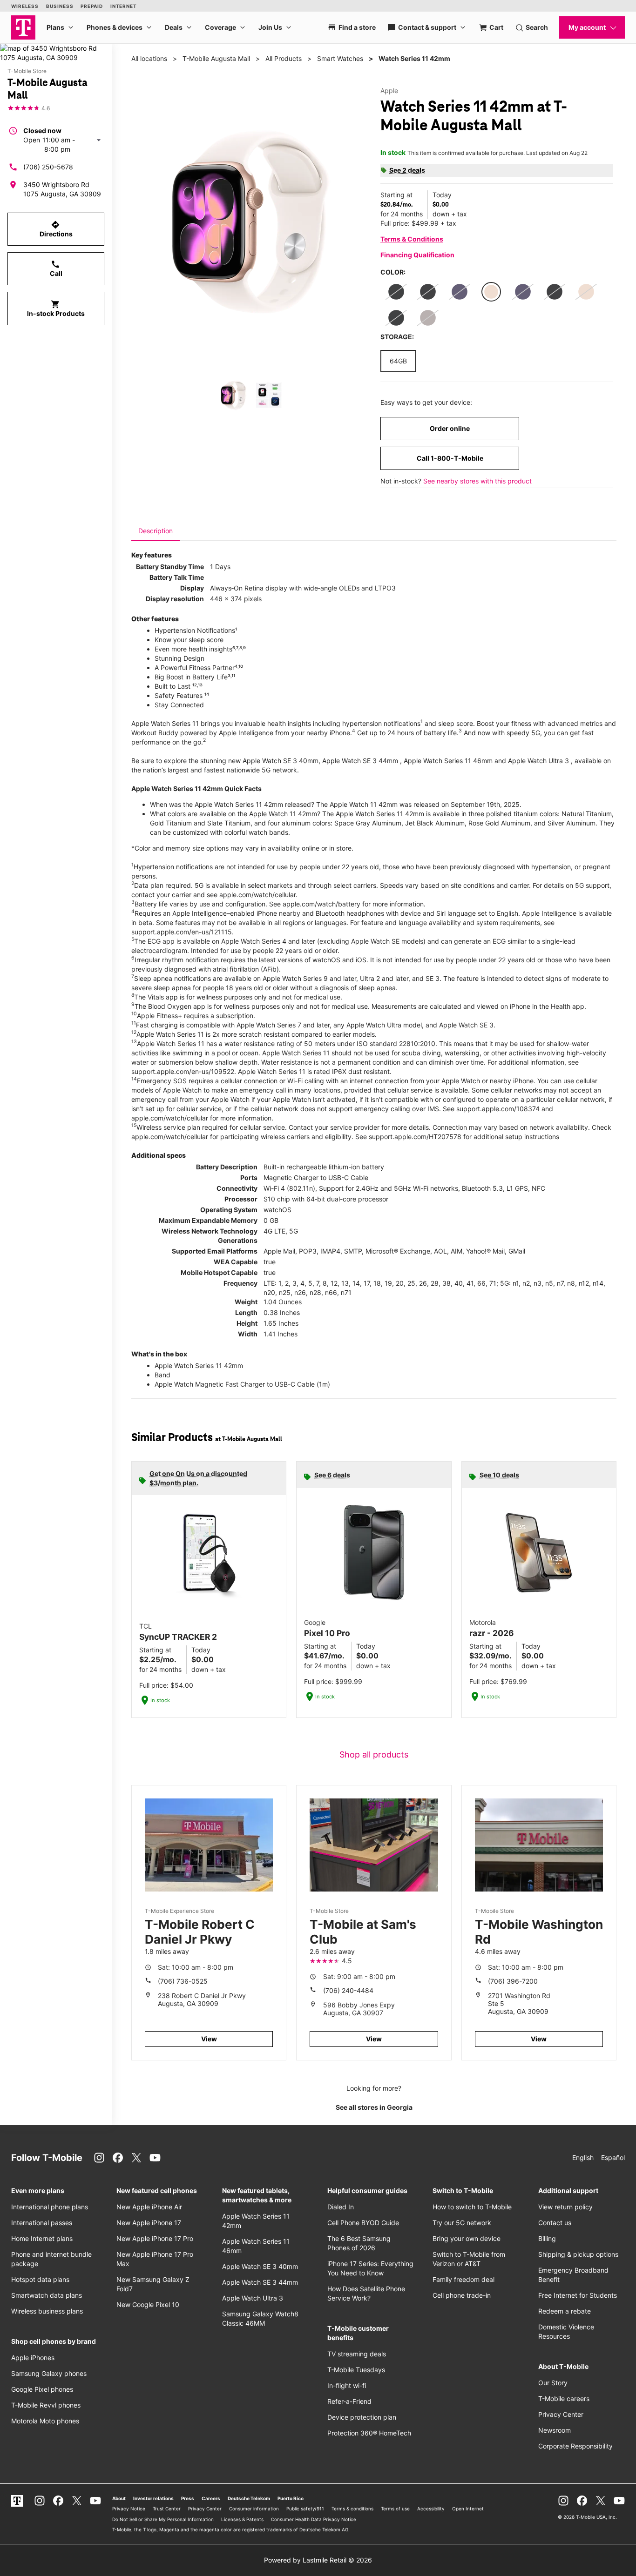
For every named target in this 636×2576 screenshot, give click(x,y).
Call (56, 268)
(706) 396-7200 (513, 1981)
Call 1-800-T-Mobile (450, 458)
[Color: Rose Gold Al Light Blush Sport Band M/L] (586, 292)
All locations (149, 58)
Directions (56, 229)
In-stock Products (56, 309)
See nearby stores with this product (477, 481)
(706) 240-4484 (348, 1990)
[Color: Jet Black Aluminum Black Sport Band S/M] (396, 292)
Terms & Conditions (412, 239)
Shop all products (374, 1754)
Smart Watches (340, 58)
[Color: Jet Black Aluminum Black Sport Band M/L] (396, 318)
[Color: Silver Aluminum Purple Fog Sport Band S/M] (460, 292)
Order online (450, 428)
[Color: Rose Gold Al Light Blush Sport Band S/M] (491, 292)
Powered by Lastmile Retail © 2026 (318, 2560)
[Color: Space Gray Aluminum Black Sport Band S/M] (555, 292)
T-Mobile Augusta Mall (216, 58)
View (209, 2039)
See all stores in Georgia (374, 2107)
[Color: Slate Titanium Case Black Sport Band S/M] (428, 318)
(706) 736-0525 (183, 1981)
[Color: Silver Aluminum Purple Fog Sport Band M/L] (523, 292)
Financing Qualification (417, 255)
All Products (284, 58)
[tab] (156, 531)
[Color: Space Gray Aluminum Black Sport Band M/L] (428, 292)
